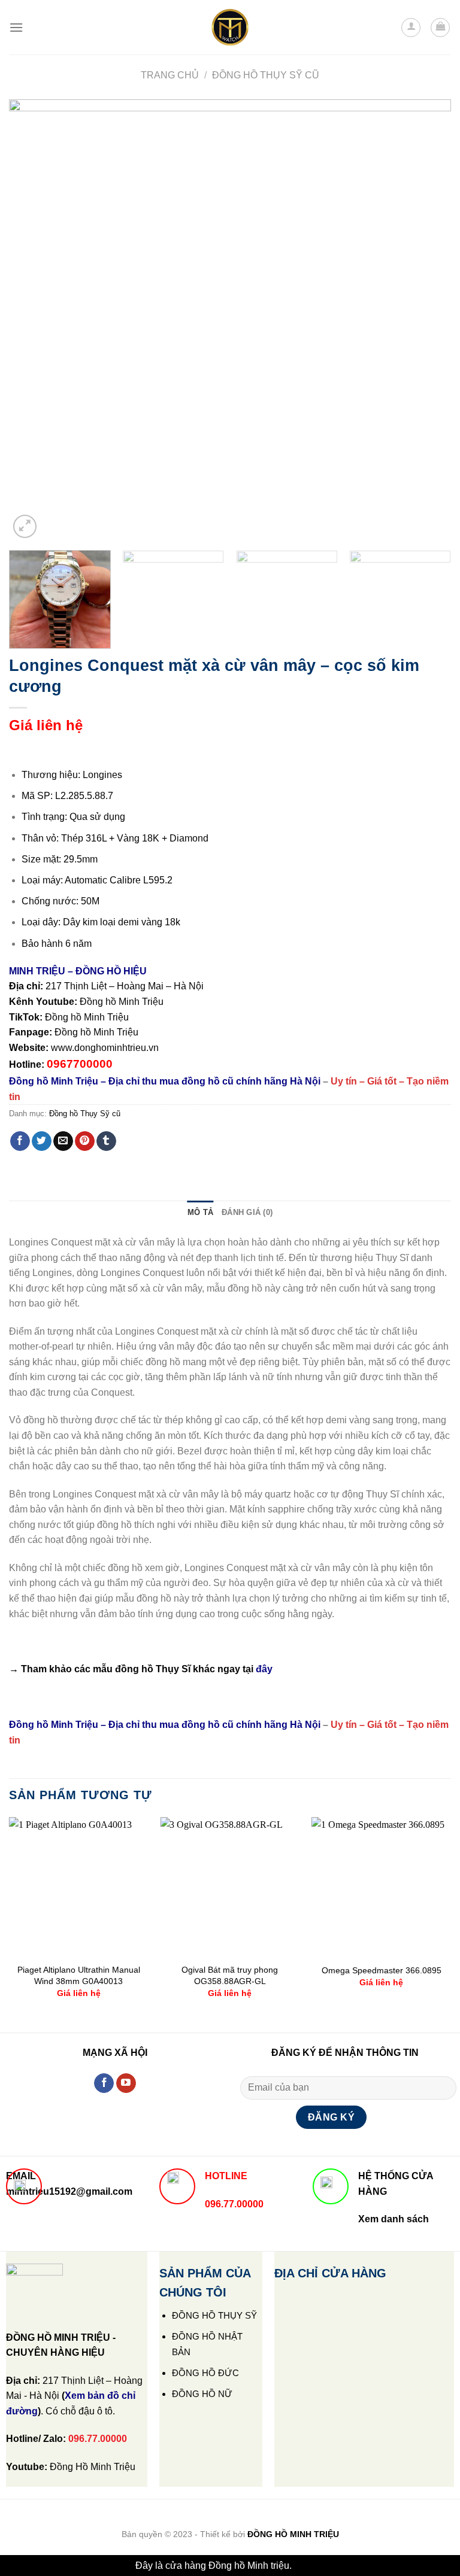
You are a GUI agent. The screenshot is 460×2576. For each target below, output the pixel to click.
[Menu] (16, 27)
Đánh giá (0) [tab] (247, 1212)
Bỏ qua (309, 2566)
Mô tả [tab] (200, 1212)
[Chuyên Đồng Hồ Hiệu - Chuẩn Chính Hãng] (230, 28)
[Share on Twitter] (42, 1141)
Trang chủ (170, 75)
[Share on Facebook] (20, 1141)
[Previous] (33, 320)
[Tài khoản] (411, 28)
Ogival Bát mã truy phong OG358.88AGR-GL (230, 1975)
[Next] (427, 320)
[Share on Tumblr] (106, 1141)
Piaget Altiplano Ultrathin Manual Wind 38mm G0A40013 (79, 1975)
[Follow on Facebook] (104, 2083)
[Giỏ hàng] (440, 28)
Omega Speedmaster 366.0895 (382, 1970)
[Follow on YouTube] (126, 2083)
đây (264, 1669)
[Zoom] (25, 526)
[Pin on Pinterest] (85, 1141)
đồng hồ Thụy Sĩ (153, 1669)
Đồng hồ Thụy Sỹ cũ (266, 75)
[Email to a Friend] (63, 1141)
